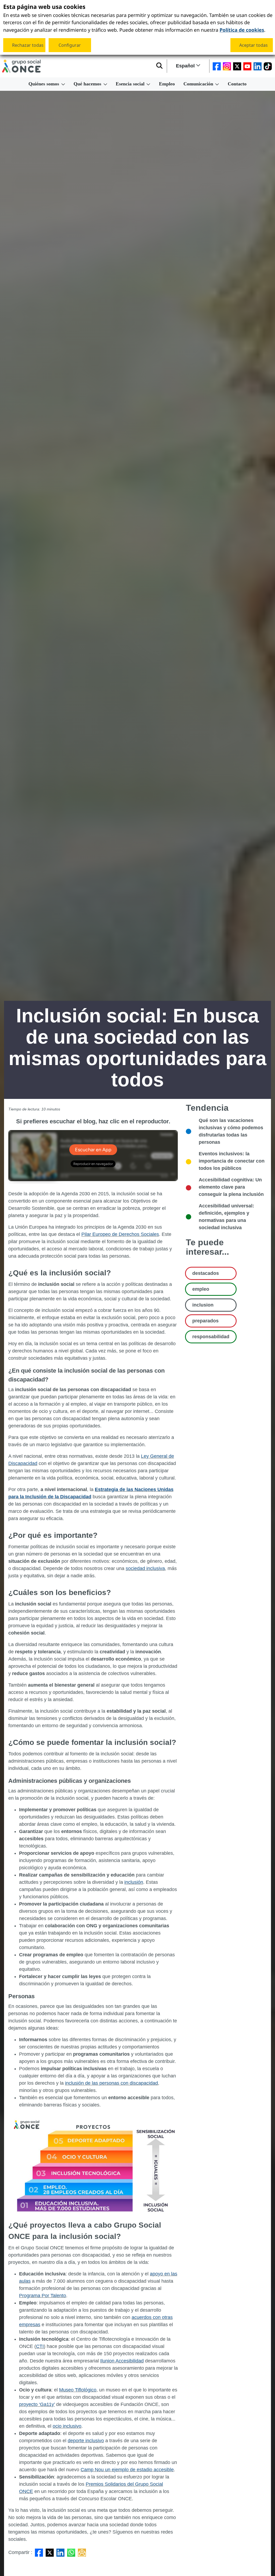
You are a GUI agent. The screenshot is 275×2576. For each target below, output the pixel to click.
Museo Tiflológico (78, 2390)
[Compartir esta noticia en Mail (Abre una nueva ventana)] (82, 2552)
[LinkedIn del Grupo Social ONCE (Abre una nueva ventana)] (258, 66)
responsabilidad (211, 1337)
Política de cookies (242, 29)
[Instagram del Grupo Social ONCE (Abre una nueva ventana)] (227, 66)
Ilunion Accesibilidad (122, 2361)
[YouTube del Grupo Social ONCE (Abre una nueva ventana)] (247, 66)
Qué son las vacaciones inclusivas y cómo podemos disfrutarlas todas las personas (231, 1131)
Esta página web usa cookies (44, 7)
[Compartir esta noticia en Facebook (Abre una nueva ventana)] (39, 2552)
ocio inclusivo (67, 2426)
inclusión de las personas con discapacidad (111, 2083)
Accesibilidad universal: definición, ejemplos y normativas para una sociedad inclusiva (226, 1217)
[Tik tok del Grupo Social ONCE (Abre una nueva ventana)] (268, 66)
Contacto (237, 84)
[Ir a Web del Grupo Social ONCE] (21, 66)
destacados (206, 1273)
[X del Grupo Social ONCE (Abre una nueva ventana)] (237, 66)
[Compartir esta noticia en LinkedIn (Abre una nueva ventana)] (60, 2552)
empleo (201, 1289)
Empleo (167, 84)
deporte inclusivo (86, 2441)
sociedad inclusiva (145, 1568)
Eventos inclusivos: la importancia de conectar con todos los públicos (232, 1161)
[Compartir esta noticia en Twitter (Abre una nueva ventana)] (50, 2552)
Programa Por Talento (43, 2296)
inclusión (134, 1882)
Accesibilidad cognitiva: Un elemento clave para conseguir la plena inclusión (231, 1187)
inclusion (203, 1305)
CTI (40, 2346)
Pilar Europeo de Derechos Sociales (120, 1234)
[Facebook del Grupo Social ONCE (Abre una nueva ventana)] (217, 66)
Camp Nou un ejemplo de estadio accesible (127, 2470)
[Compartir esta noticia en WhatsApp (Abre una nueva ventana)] (71, 2552)
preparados (205, 1321)
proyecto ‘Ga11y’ (37, 2404)
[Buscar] (159, 66)
